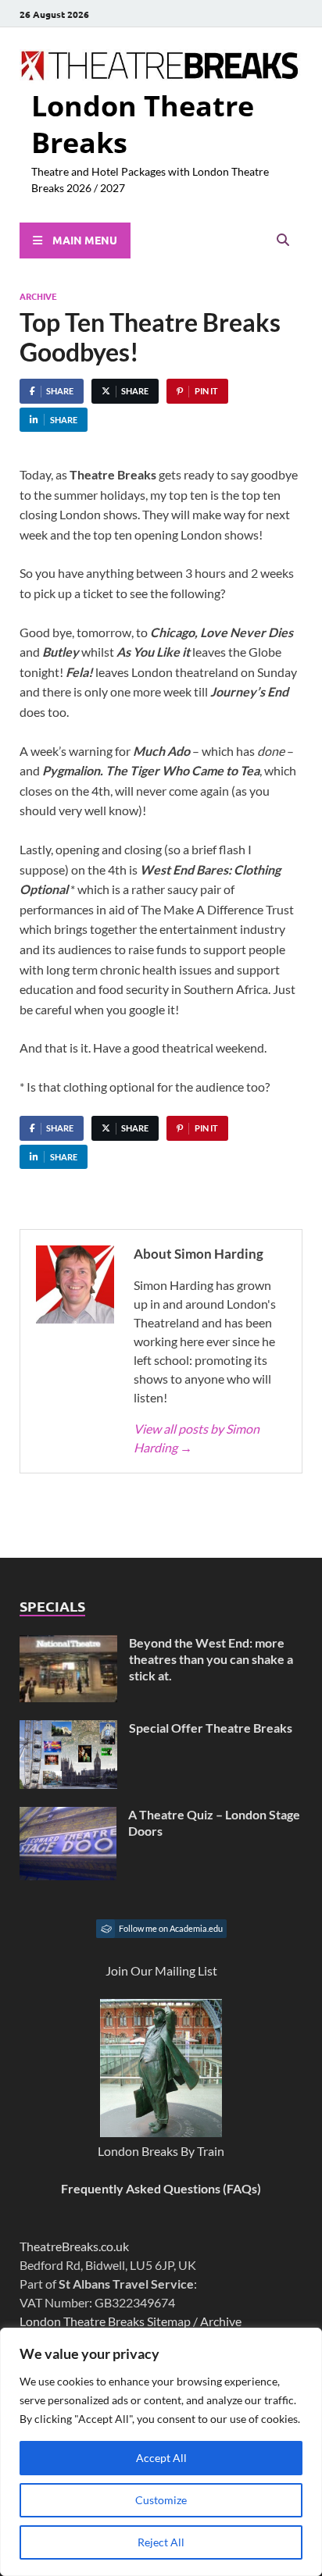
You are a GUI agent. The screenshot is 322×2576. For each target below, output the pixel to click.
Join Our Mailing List (161, 1970)
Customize (161, 2500)
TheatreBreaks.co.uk (74, 2246)
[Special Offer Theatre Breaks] (68, 1729)
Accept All (161, 2458)
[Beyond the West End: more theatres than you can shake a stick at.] (68, 1644)
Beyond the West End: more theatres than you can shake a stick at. (211, 1659)
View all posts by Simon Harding (197, 1438)
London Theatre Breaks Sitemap (105, 2321)
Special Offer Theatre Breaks (211, 1728)
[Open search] (283, 240)
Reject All (161, 2542)
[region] (161, 2452)
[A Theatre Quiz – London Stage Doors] (68, 1816)
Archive (38, 296)
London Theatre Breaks (143, 124)
